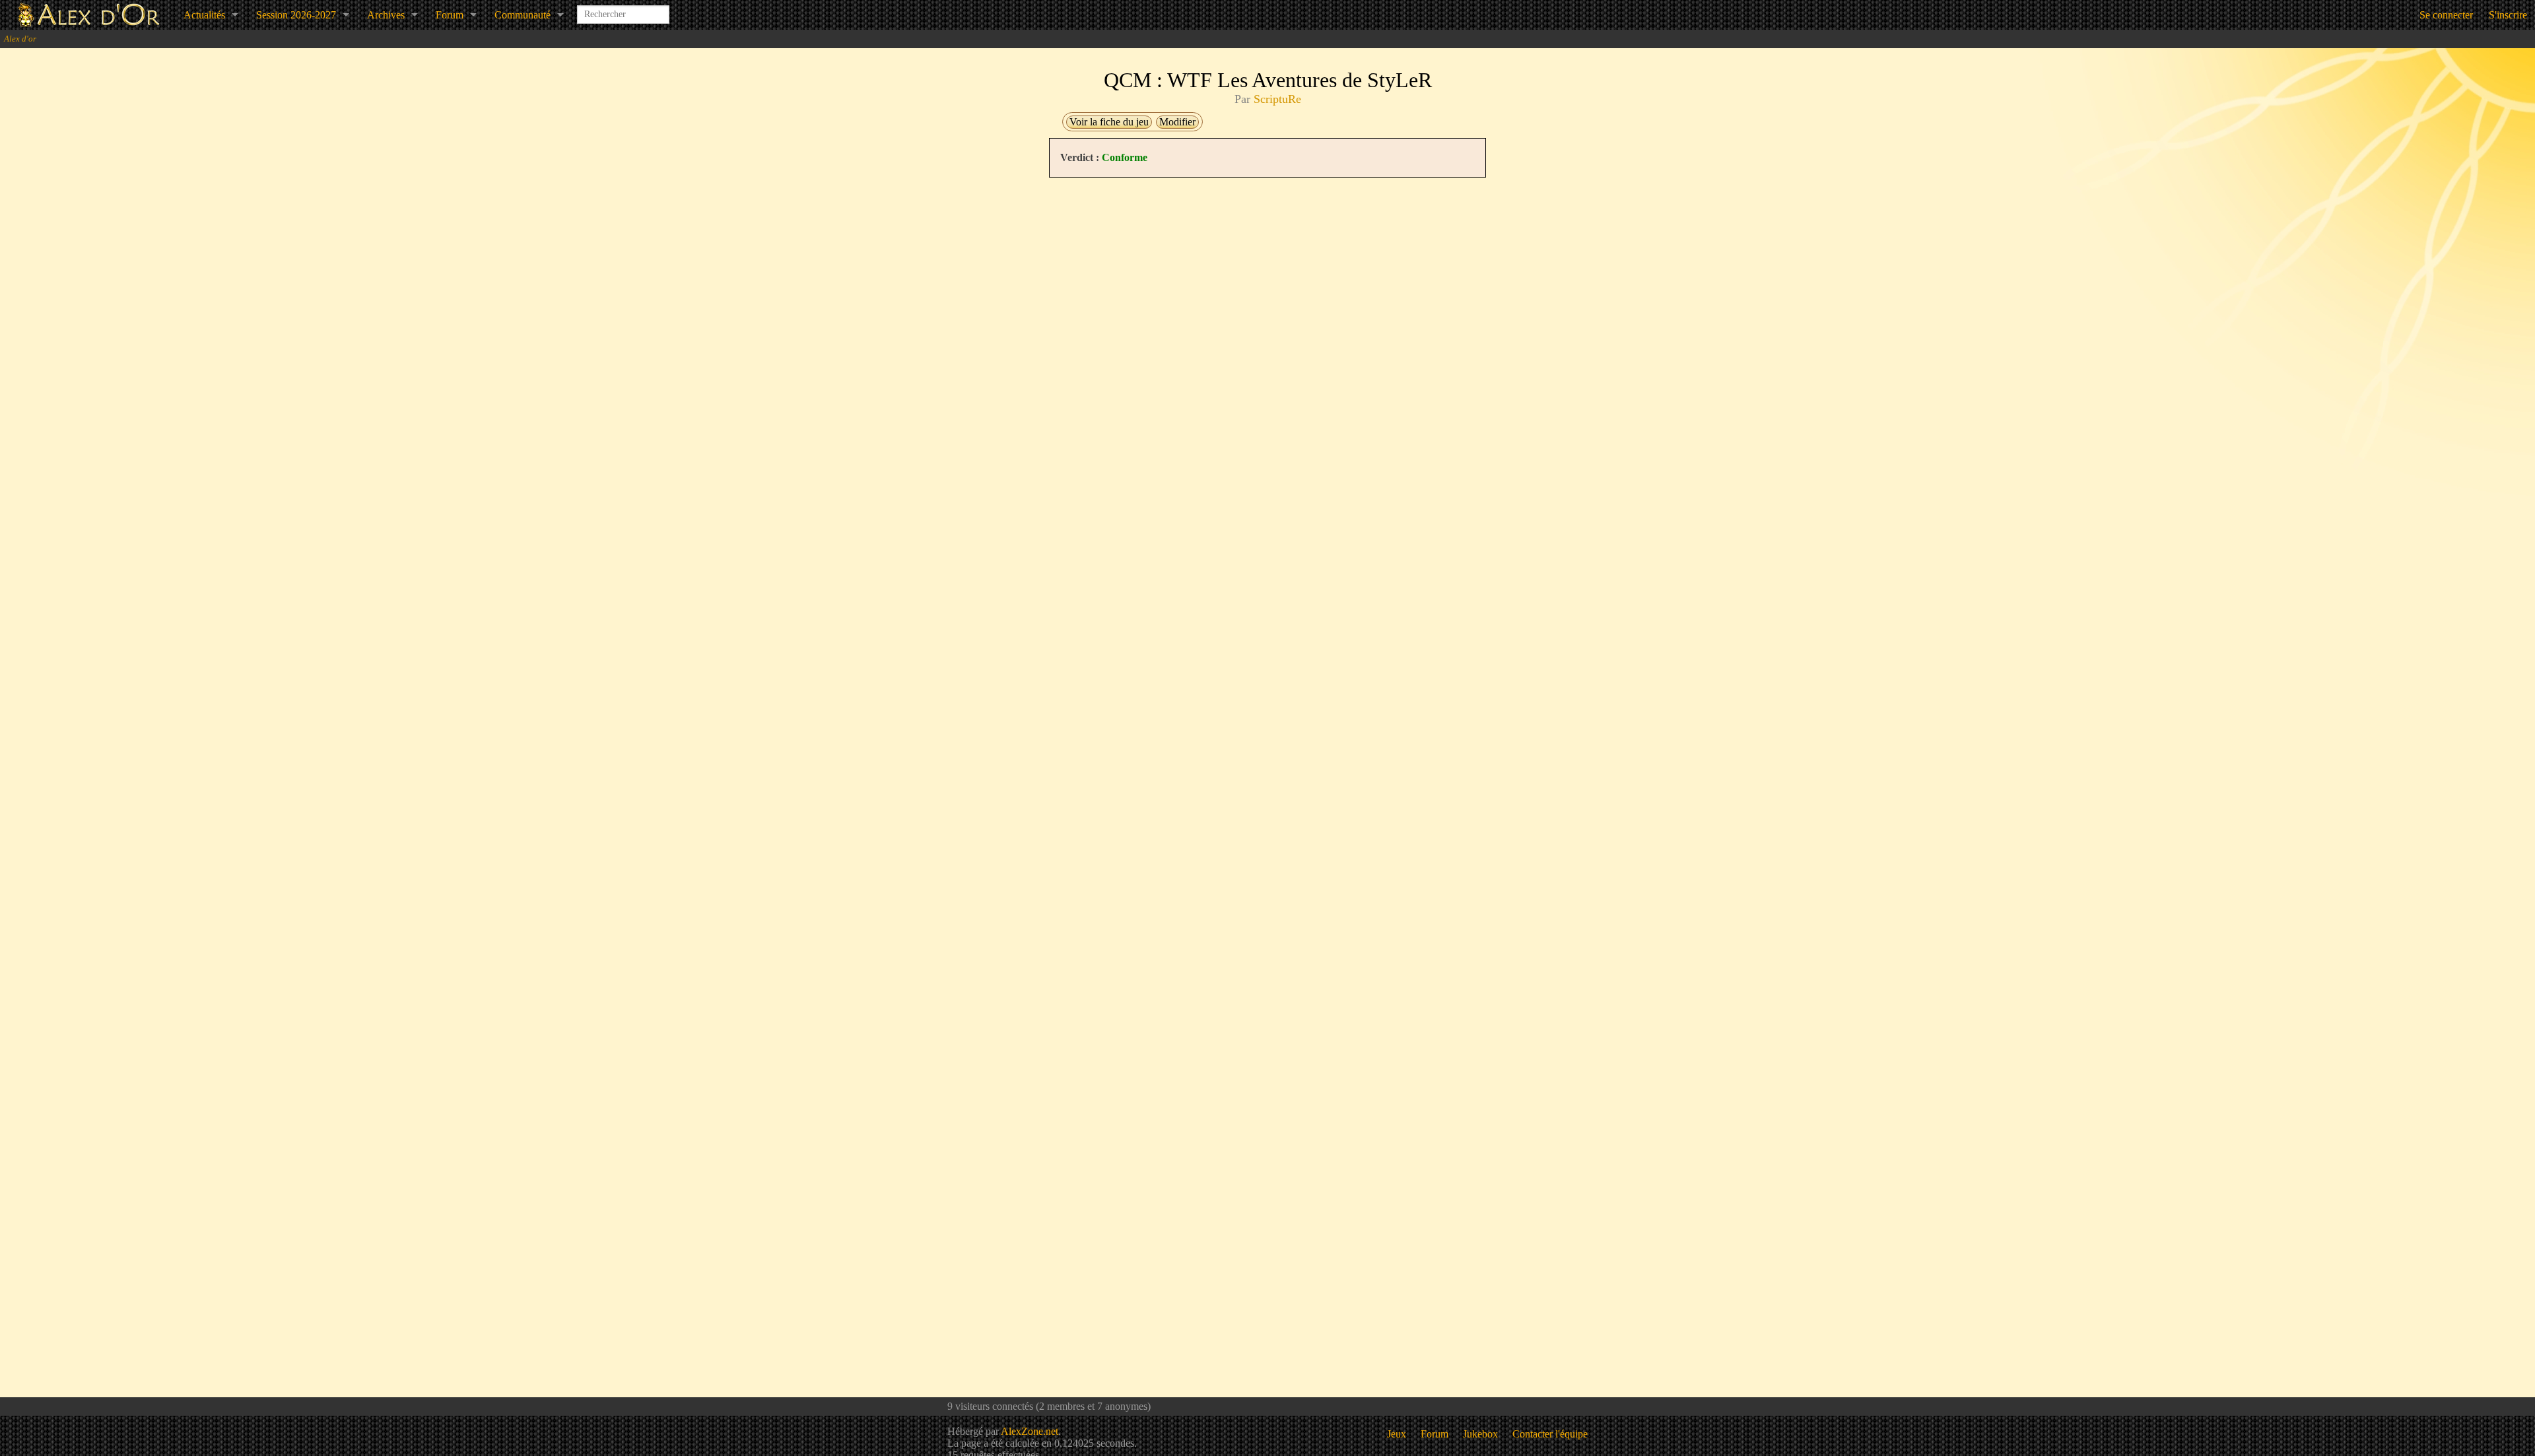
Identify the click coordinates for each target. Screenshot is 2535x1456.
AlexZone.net (1030, 1431)
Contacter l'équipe (1550, 1434)
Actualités (204, 15)
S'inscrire (2508, 15)
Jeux (1397, 1434)
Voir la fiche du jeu (1109, 122)
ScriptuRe (1277, 99)
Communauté (523, 15)
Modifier (1177, 122)
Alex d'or (20, 39)
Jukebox (1480, 1434)
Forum (450, 15)
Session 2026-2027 (296, 15)
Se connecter (2446, 15)
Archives (386, 15)
